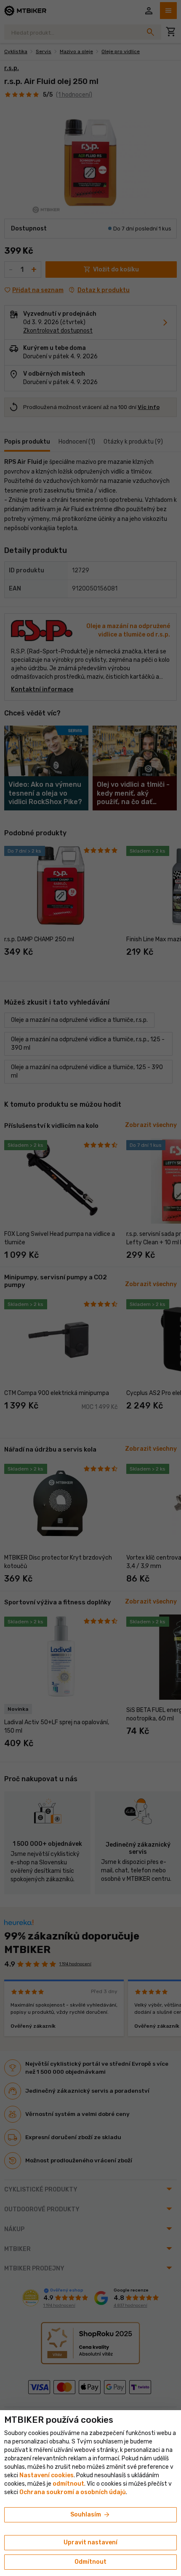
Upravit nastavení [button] (90, 2542)
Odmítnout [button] (90, 2562)
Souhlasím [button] (90, 2515)
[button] (68, 2484)
